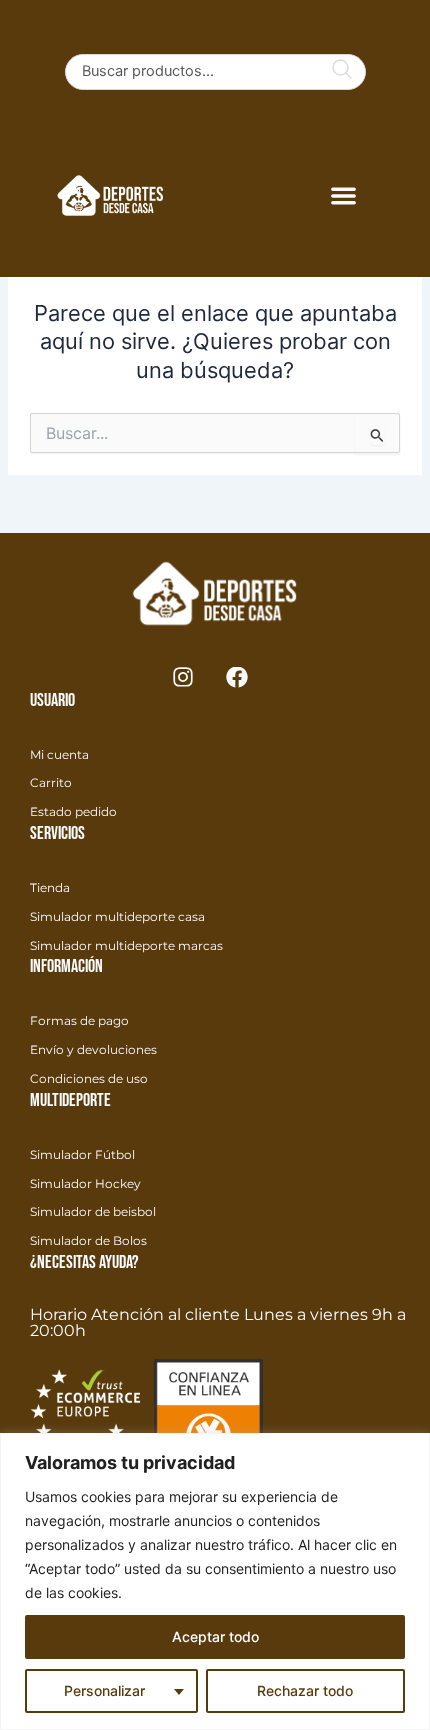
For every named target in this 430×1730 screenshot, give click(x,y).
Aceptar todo (215, 1636)
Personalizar (104, 1690)
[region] (215, 1581)
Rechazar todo (305, 1690)
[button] (343, 196)
